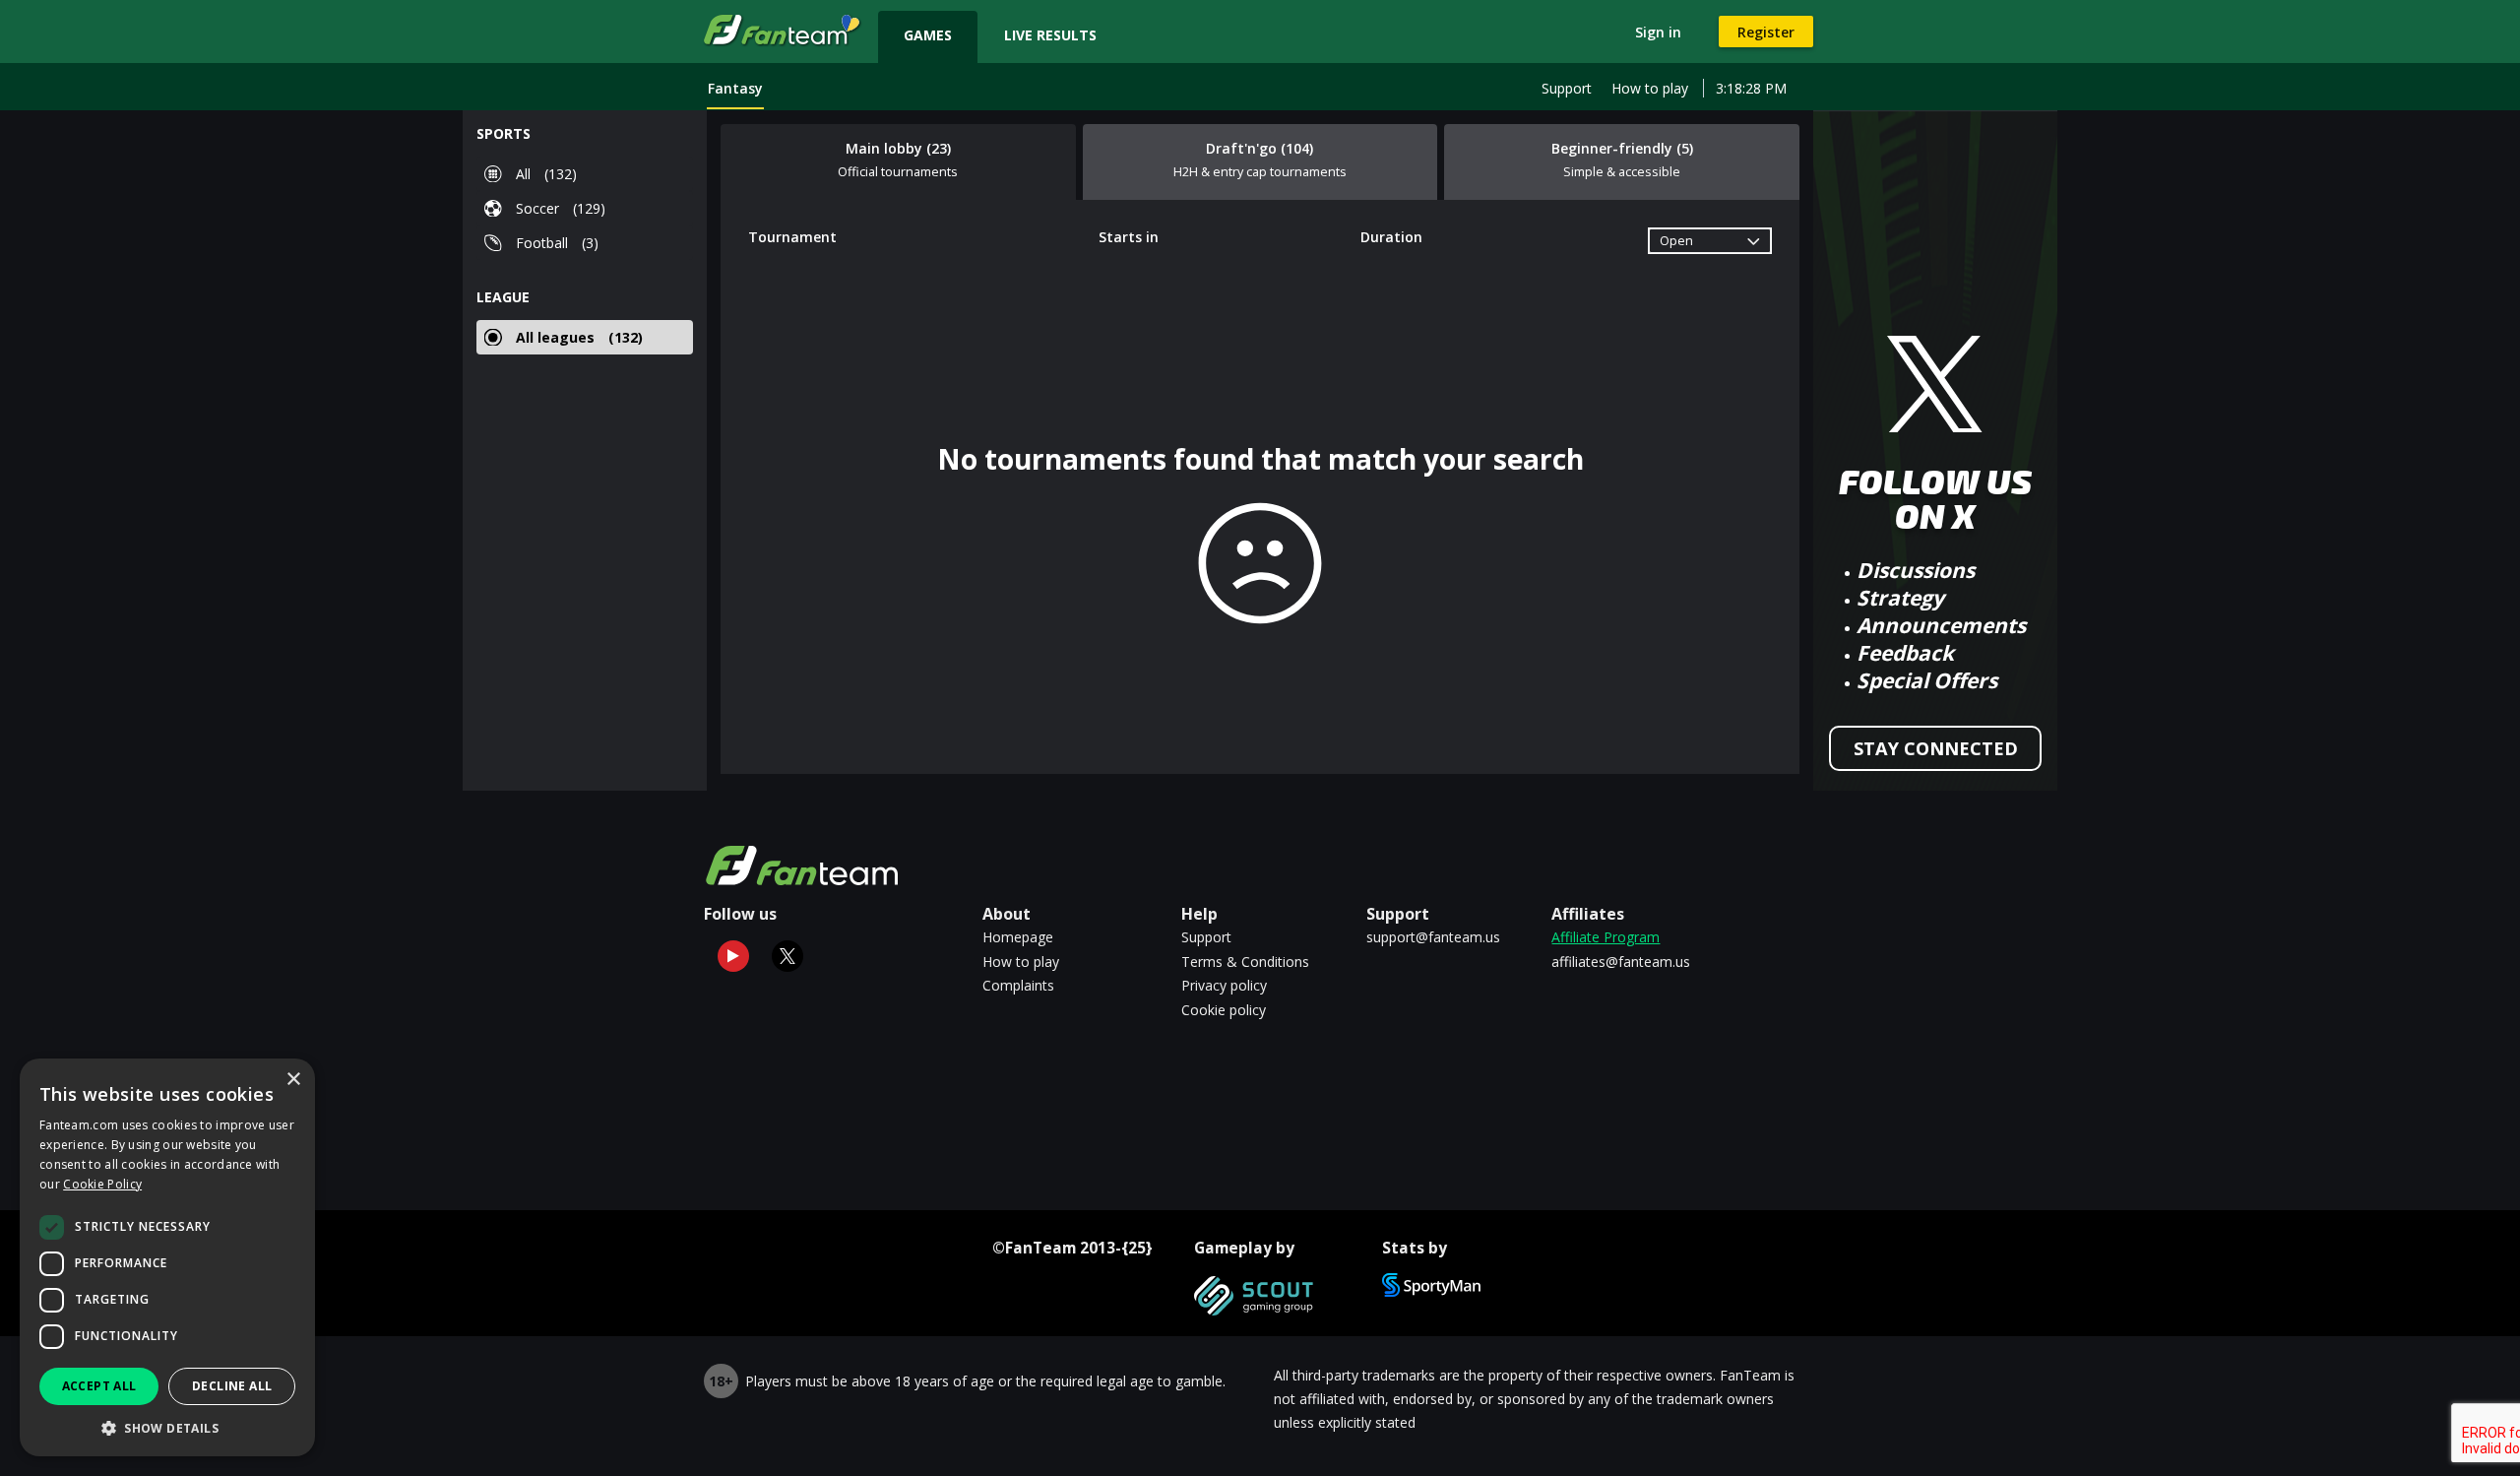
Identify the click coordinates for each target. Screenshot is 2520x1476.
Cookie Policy (102, 1184)
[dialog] (167, 1257)
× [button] (293, 1080)
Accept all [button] (99, 1386)
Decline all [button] (232, 1386)
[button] (167, 1427)
